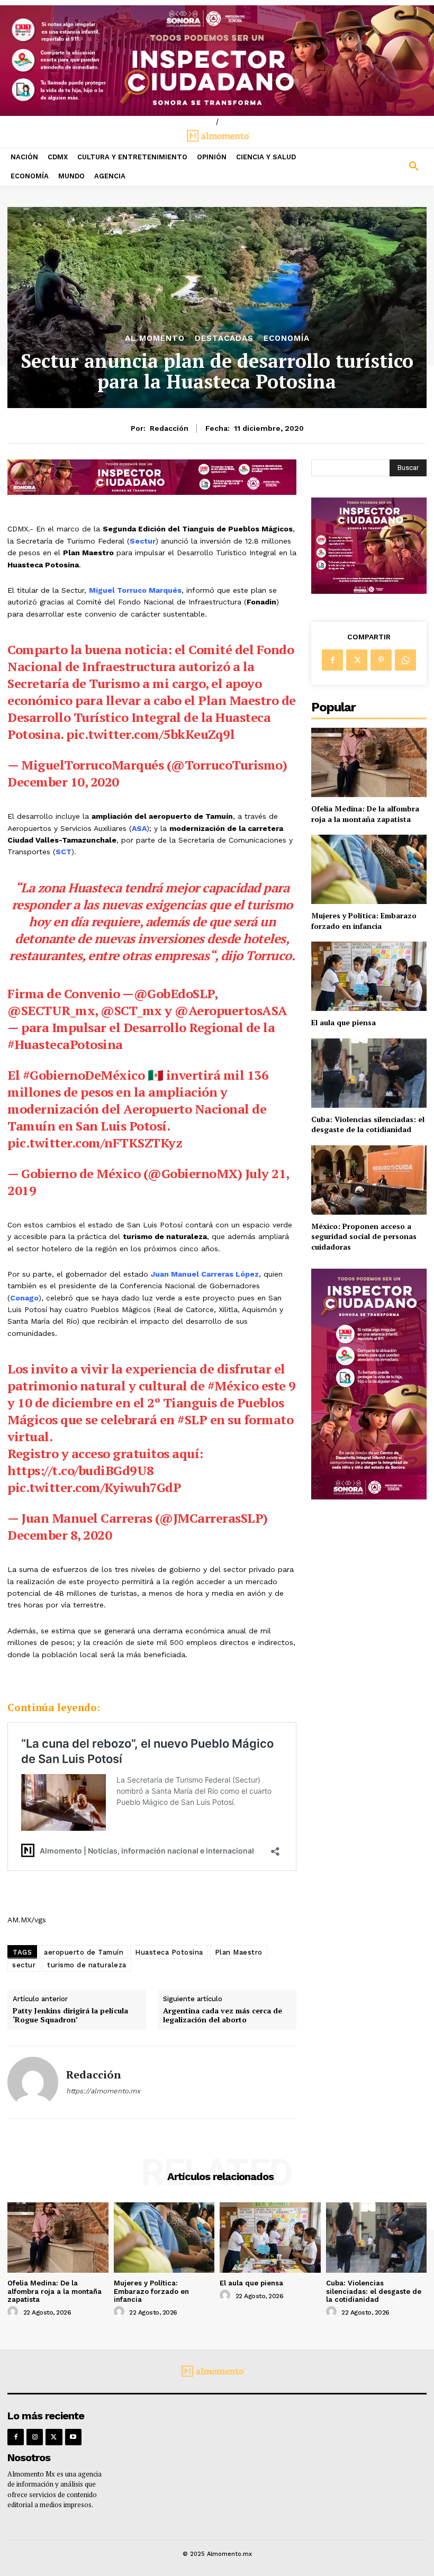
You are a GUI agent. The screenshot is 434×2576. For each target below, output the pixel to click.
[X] (357, 660)
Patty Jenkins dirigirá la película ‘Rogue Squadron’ (70, 2015)
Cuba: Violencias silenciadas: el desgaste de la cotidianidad (368, 1124)
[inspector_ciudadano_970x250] (217, 61)
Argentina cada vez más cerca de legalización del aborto (223, 2015)
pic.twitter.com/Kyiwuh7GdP (94, 1487)
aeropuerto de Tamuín (84, 1952)
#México (233, 1386)
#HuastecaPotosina (65, 1044)
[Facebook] (332, 660)
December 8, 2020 (60, 1535)
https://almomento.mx (103, 2091)
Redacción (169, 428)
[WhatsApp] (405, 660)
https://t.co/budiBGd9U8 (81, 1470)
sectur (24, 1965)
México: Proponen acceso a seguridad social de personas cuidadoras (364, 1236)
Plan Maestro (239, 1952)
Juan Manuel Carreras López (205, 1274)
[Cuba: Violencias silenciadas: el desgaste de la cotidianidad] (369, 1073)
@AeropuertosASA (231, 1010)
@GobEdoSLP (174, 993)
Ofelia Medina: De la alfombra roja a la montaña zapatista (365, 814)
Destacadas (224, 338)
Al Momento (155, 338)
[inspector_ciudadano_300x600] (369, 1497)
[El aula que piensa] (369, 976)
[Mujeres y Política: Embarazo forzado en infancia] (369, 869)
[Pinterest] (381, 660)
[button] (380, 167)
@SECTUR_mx (51, 1010)
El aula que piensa (343, 1022)
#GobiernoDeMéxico (84, 1075)
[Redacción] (33, 2082)
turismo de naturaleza (87, 1965)
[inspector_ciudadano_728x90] (152, 492)
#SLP (192, 1420)
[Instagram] (35, 2437)
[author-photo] (14, 2312)
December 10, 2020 (63, 782)
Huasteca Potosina (169, 1952)
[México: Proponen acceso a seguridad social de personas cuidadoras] (369, 1180)
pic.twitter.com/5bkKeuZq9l (150, 734)
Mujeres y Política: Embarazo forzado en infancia (364, 921)
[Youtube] (73, 2437)
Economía (287, 338)
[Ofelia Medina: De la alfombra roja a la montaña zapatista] (369, 762)
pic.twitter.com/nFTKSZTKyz (95, 1143)
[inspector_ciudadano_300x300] (369, 591)
